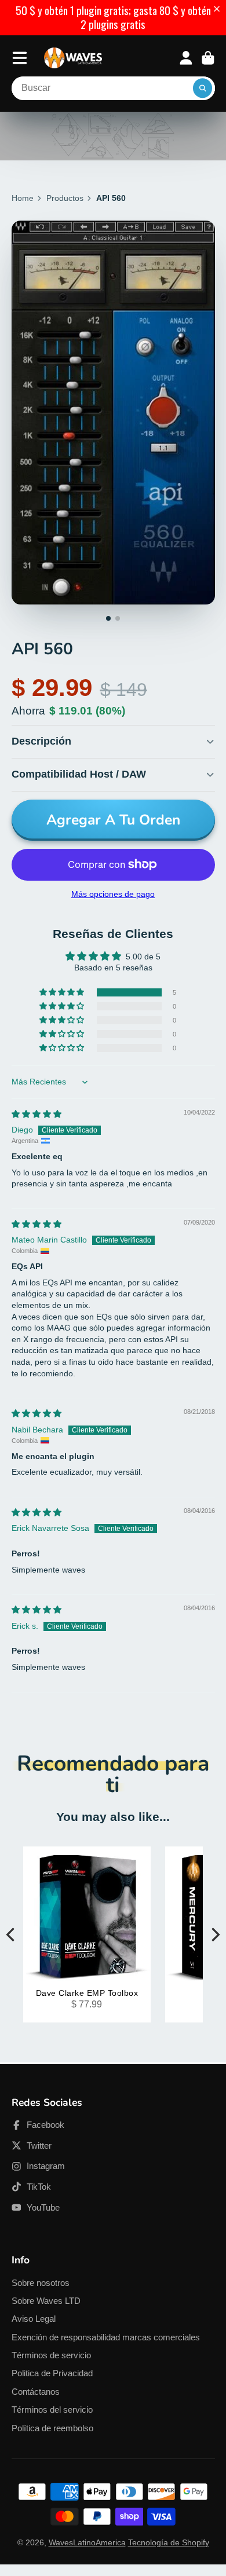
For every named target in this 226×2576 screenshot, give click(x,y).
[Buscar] (203, 89)
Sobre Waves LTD (46, 2301)
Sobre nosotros (41, 2283)
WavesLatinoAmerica (87, 2542)
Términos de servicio (51, 2355)
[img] (37, 1114)
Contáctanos (36, 2392)
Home (23, 198)
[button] (219, 9)
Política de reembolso (52, 2428)
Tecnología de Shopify (169, 2542)
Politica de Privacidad (52, 2373)
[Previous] (12, 1935)
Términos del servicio (52, 2410)
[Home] (73, 58)
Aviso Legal (34, 2319)
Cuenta (186, 58)
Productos (65, 198)
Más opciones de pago (113, 894)
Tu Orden (208, 58)
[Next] (214, 1935)
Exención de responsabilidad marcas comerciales (106, 2337)
